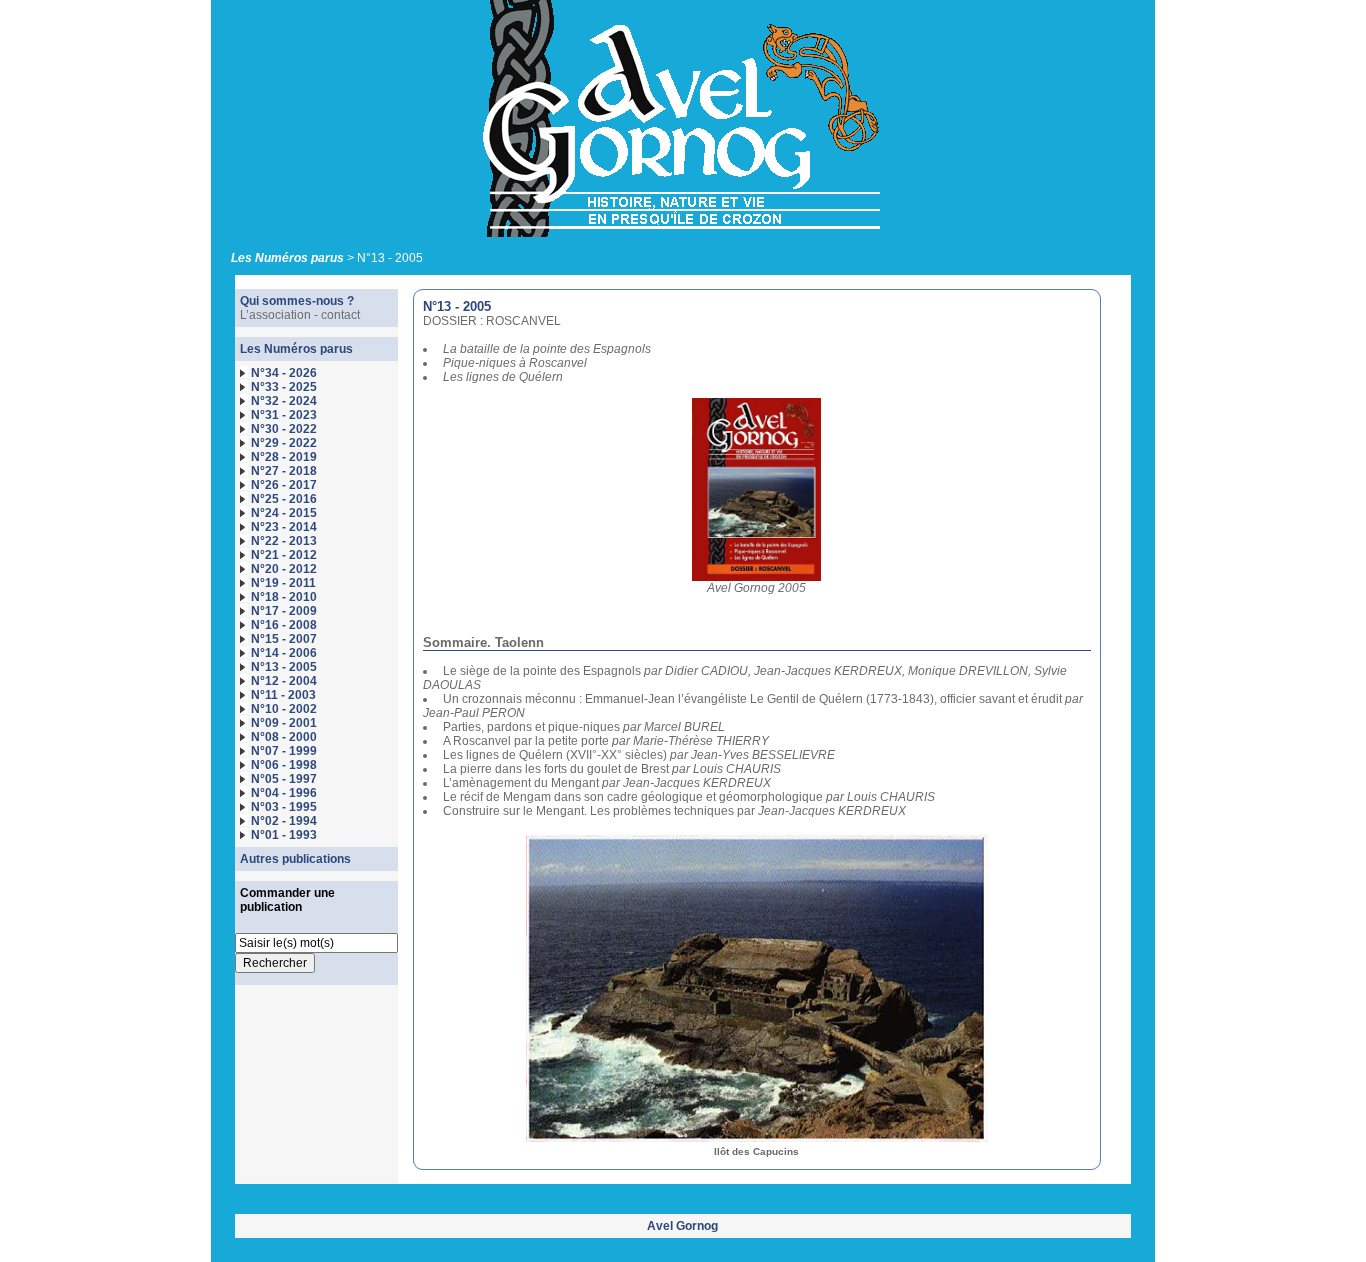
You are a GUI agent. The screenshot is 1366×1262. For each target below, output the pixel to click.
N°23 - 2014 (284, 527)
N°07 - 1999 (284, 751)
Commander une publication (287, 900)
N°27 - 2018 (284, 471)
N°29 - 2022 (284, 443)
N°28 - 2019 (284, 457)
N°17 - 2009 (284, 611)
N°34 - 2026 (284, 373)
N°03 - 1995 (284, 807)
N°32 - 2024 (284, 401)
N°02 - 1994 (284, 821)
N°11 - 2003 (283, 695)
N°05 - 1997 (284, 779)
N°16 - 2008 (284, 625)
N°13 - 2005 (284, 667)
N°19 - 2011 (283, 583)
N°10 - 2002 (284, 709)
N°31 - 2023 (284, 415)
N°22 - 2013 (284, 541)
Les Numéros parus (287, 258)
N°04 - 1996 (284, 793)
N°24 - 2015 (284, 513)
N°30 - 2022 (284, 429)
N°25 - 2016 (284, 499)
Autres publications (295, 859)
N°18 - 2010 (284, 597)
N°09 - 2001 (284, 723)
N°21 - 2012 (284, 555)
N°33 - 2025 (284, 387)
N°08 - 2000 (284, 737)
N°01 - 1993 (284, 835)
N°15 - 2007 (284, 639)
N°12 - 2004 (284, 681)
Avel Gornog (682, 1226)
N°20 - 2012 (284, 569)
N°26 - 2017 (284, 485)
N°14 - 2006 (284, 653)
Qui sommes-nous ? (297, 301)
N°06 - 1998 (284, 765)
